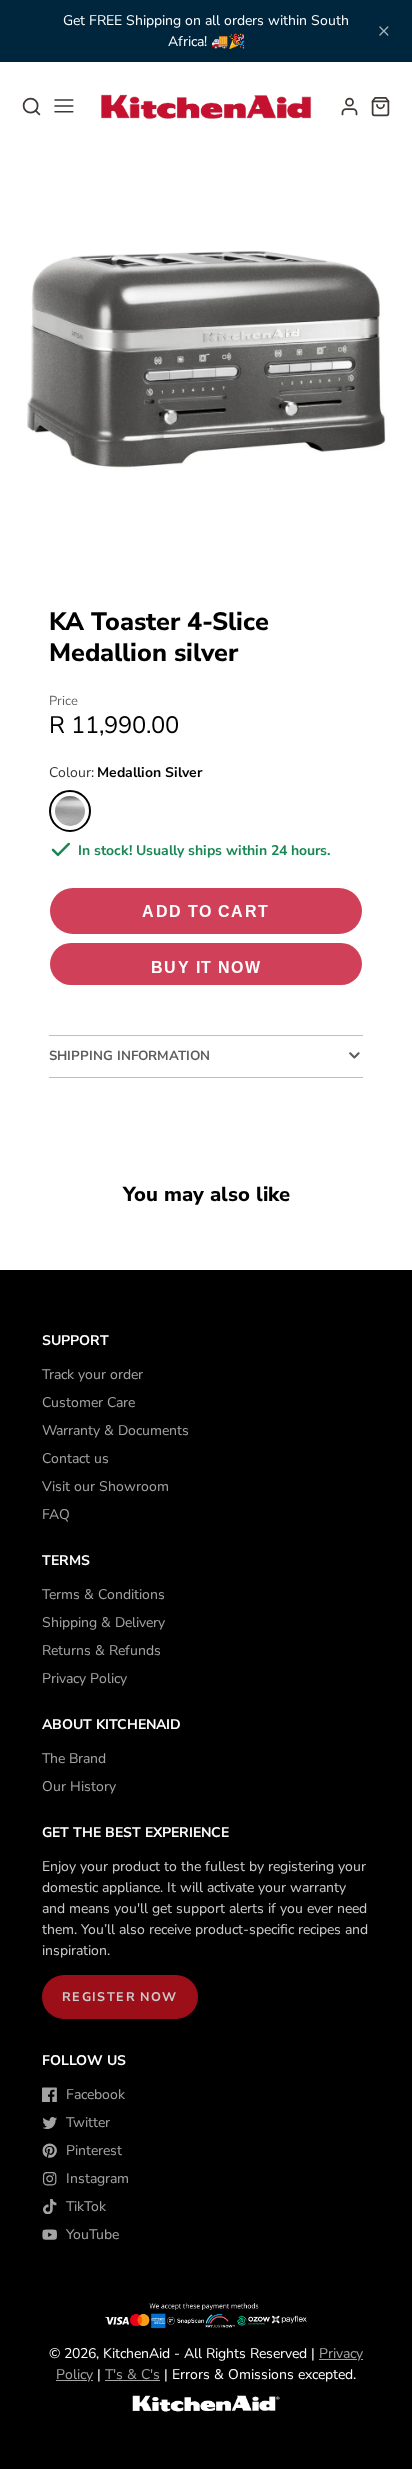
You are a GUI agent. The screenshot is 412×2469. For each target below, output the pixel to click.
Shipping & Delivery (103, 1622)
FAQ (56, 1514)
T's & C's (132, 2374)
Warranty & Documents (115, 1430)
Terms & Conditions (103, 1594)
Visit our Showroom (105, 1486)
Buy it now (206, 967)
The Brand (74, 1758)
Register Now (120, 1996)
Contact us (75, 1458)
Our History (79, 1786)
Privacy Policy (84, 1678)
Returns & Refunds (101, 1650)
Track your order (92, 1374)
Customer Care (88, 1402)
